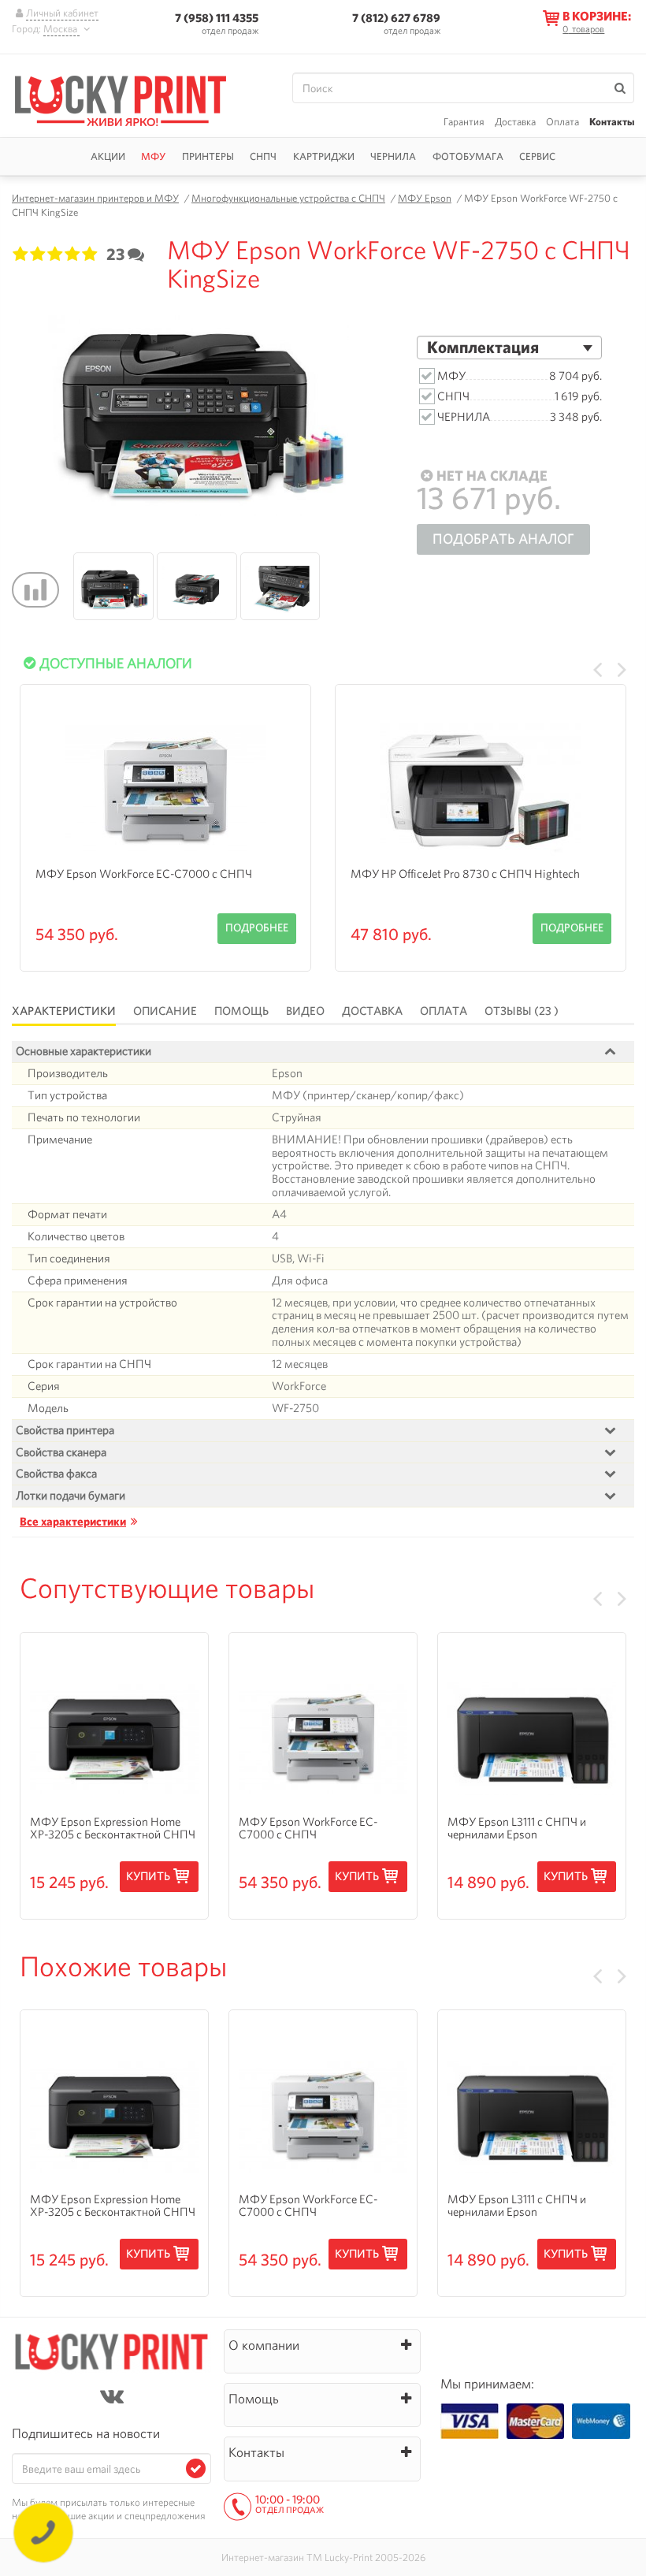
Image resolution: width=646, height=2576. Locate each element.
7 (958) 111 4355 (217, 18)
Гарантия (464, 122)
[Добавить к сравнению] (35, 590)
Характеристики (64, 1011)
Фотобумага (468, 156)
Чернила (393, 156)
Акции (108, 156)
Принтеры (208, 156)
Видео (305, 1011)
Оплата (562, 122)
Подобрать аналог (503, 539)
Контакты (612, 122)
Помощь (241, 1011)
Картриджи (324, 156)
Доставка (515, 122)
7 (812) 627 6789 (396, 18)
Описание (165, 1011)
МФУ (153, 156)
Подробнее (257, 927)
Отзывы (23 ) (522, 1011)
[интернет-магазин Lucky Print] (136, 99)
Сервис (537, 156)
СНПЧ (263, 156)
